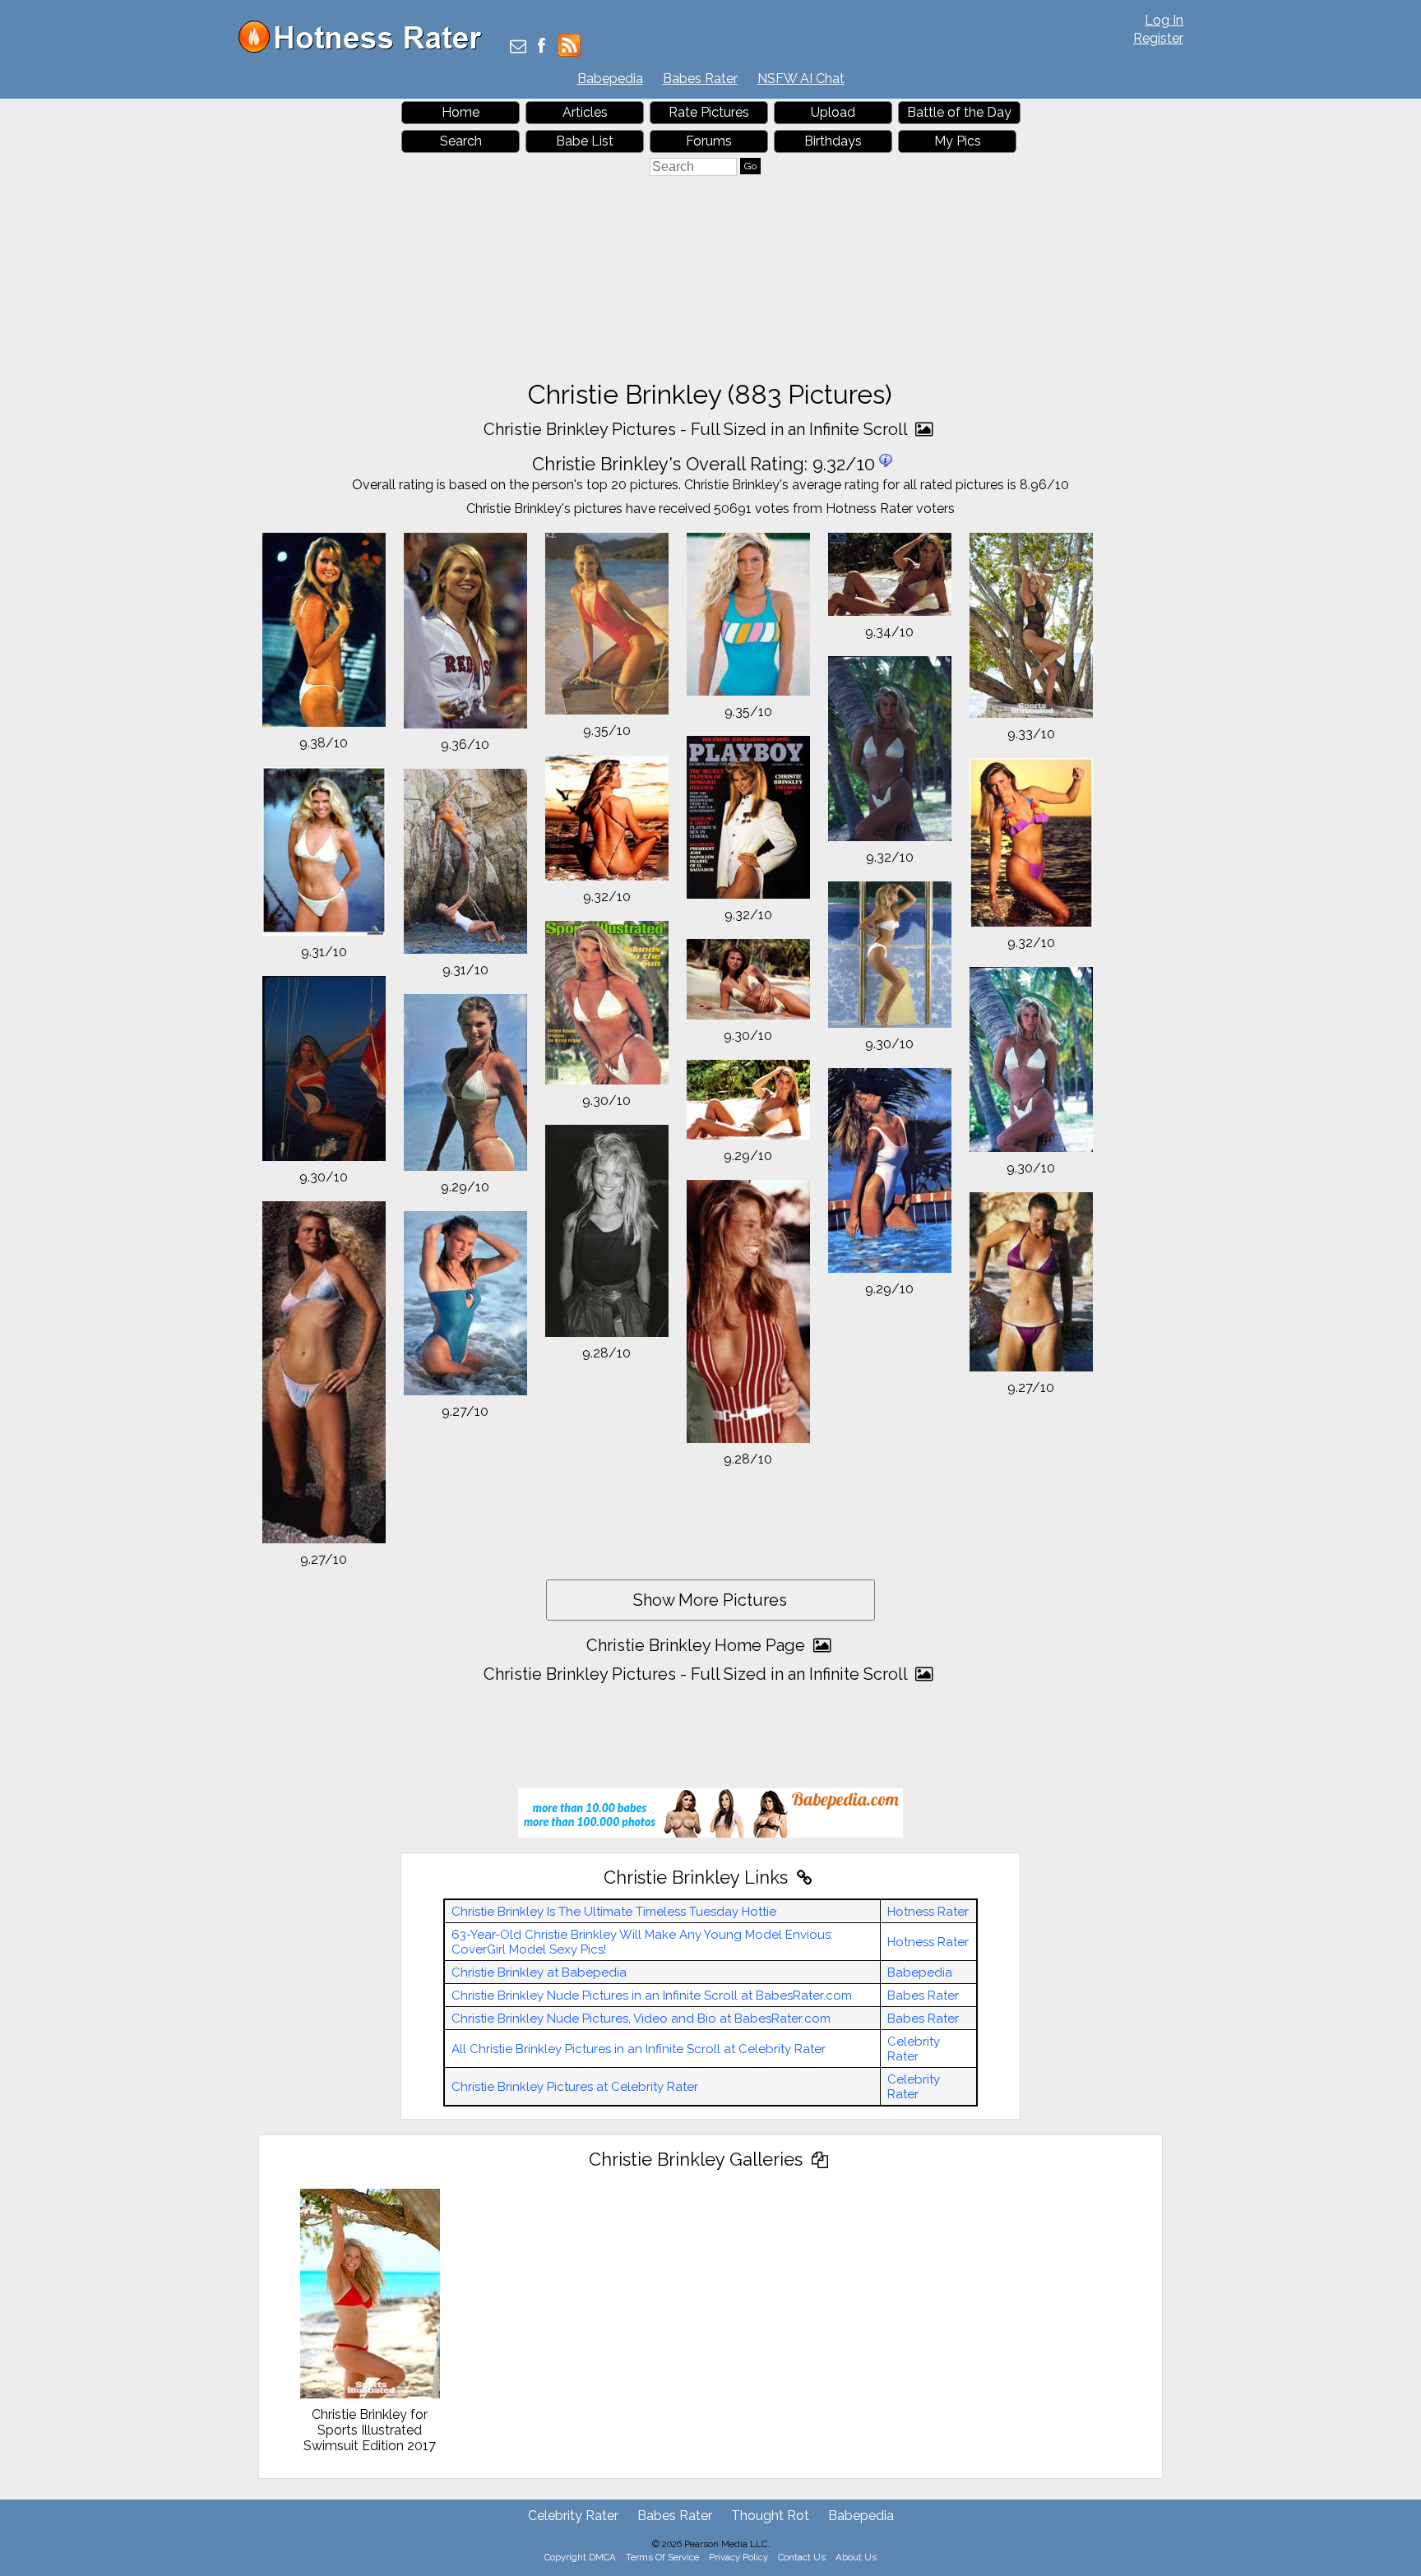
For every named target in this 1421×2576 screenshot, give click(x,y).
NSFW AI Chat (801, 79)
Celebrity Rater (914, 2049)
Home (461, 112)
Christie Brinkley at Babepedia (539, 1972)
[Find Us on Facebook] (542, 47)
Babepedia (610, 79)
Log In (1164, 20)
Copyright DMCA (580, 2557)
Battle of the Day (959, 112)
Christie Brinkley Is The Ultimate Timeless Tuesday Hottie (614, 1912)
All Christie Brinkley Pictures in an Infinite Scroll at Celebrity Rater (639, 2049)
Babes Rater (700, 79)
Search (461, 141)
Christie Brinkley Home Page (698, 1645)
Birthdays (833, 141)
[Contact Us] (518, 47)
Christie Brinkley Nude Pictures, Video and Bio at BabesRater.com (641, 2019)
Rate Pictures (709, 112)
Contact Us (802, 2557)
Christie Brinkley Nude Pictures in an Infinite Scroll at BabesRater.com (652, 1996)
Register (1158, 38)
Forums (709, 141)
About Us (856, 2557)
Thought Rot (770, 2516)
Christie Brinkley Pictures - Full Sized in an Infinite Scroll (697, 429)
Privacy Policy (738, 2557)
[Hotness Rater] (366, 49)
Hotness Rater (928, 1912)
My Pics (958, 141)
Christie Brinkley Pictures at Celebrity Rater (575, 2087)
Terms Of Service (662, 2557)
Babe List (585, 141)
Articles (585, 112)
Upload (833, 112)
